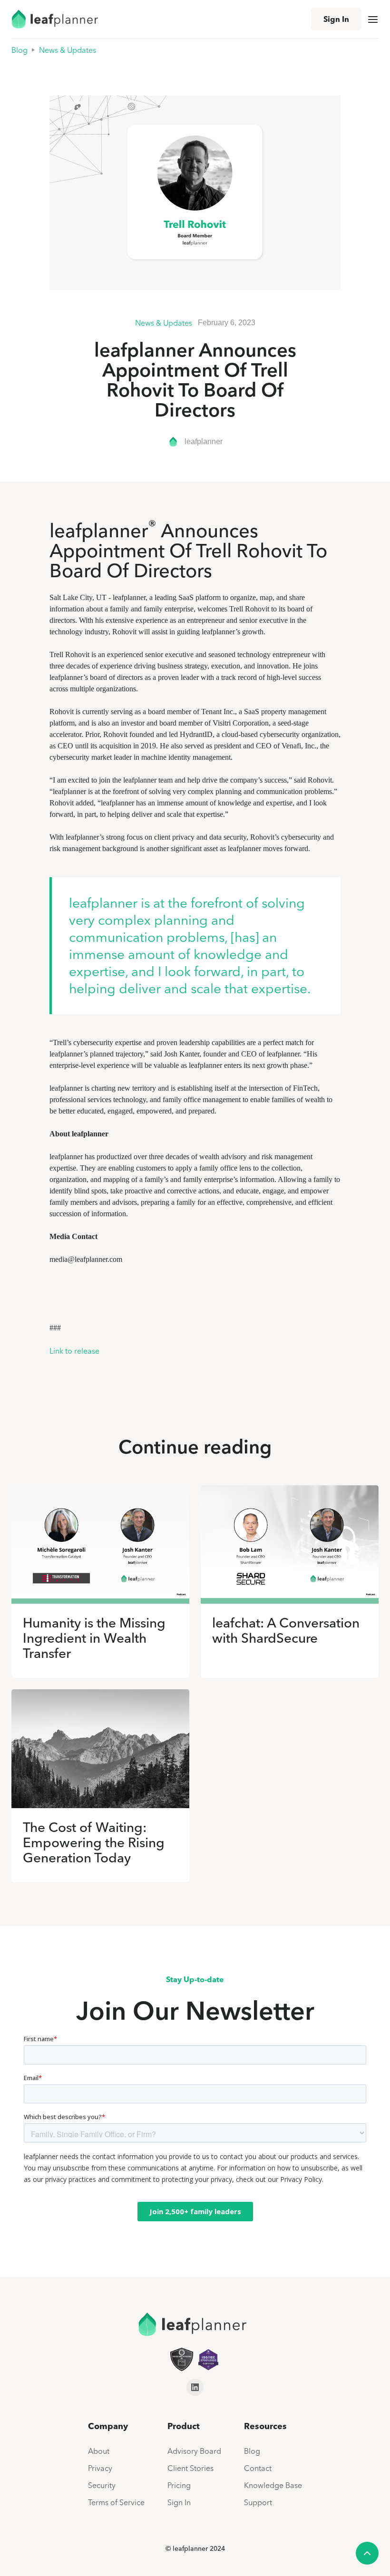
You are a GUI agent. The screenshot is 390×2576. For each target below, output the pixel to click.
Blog (19, 50)
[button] (373, 19)
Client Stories (190, 2468)
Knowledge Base (273, 2485)
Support (258, 2502)
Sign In (336, 19)
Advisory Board (194, 2451)
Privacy (100, 2468)
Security (102, 2485)
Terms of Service (116, 2502)
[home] (54, 19)
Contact (258, 2468)
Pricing (179, 2485)
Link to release (74, 1351)
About (99, 2451)
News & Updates (68, 50)
